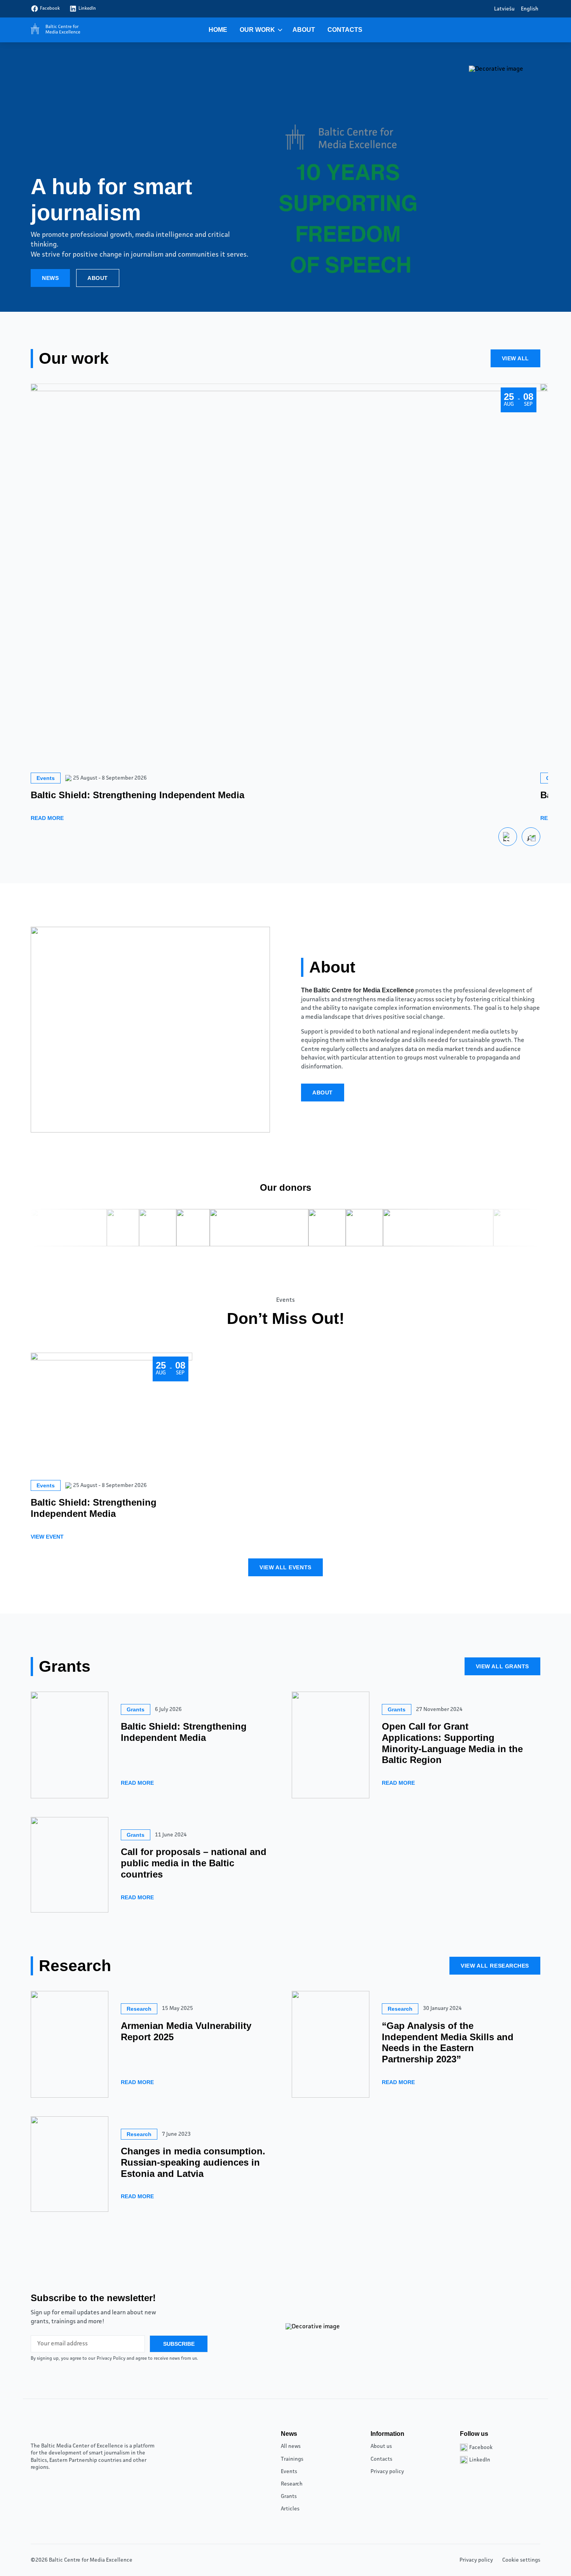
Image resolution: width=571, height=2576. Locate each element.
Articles (290, 2509)
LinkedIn (87, 9)
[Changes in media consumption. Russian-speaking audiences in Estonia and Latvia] (70, 2164)
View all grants (502, 1666)
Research (292, 2484)
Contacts (345, 30)
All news (291, 2446)
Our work (257, 30)
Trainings (292, 2459)
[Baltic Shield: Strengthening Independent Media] (70, 1745)
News (50, 278)
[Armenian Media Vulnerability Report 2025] (70, 2044)
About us (381, 2446)
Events (289, 2472)
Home (218, 30)
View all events (285, 1567)
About (304, 30)
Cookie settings (521, 2560)
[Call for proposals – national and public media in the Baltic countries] (70, 1865)
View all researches (495, 1966)
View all (515, 358)
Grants (289, 2496)
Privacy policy (387, 2472)
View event (47, 1537)
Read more (47, 818)
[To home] (54, 30)
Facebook (50, 9)
